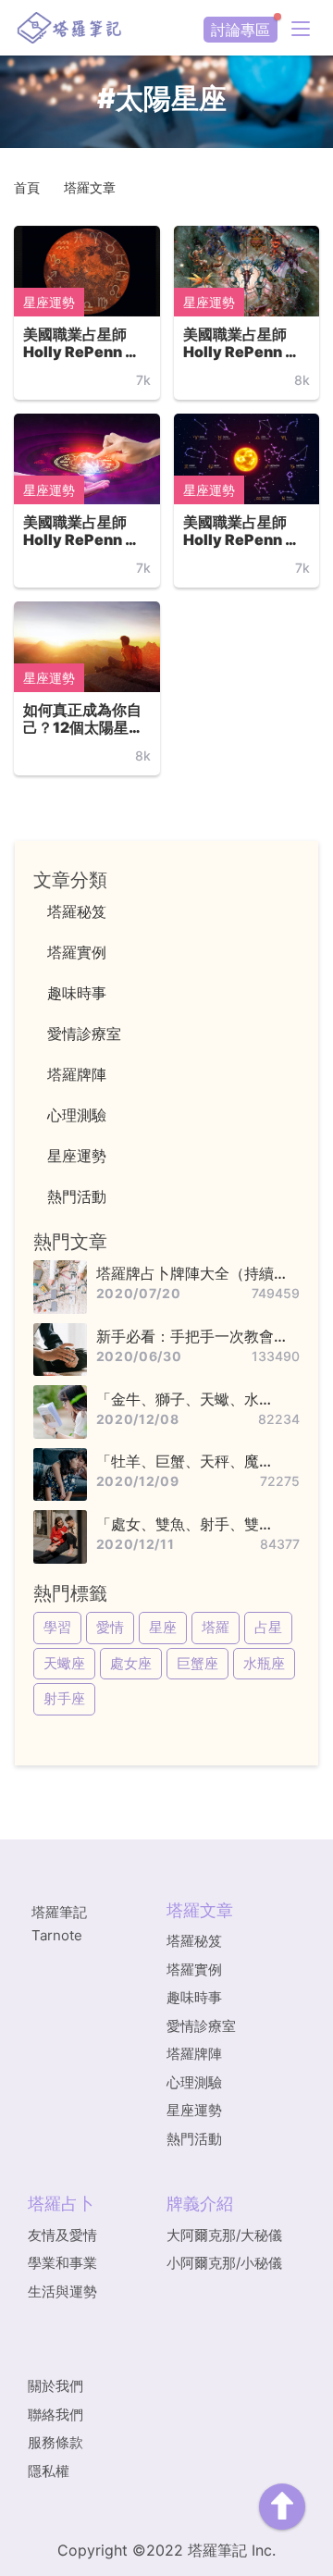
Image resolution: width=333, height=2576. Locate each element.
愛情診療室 (201, 2026)
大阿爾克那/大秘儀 (224, 2235)
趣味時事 (194, 1997)
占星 (268, 1627)
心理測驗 (194, 2082)
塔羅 (216, 1627)
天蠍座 (64, 1663)
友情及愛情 (62, 2235)
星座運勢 (49, 302)
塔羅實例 (194, 1969)
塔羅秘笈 (194, 1941)
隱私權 (49, 2471)
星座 (163, 1627)
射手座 (64, 1698)
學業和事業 (62, 2263)
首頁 (27, 187)
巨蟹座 (197, 1663)
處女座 (131, 1663)
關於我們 (55, 2386)
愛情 (110, 1627)
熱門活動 (194, 2139)
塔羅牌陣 (194, 2054)
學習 (57, 1627)
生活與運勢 (62, 2291)
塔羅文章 (90, 187)
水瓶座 (264, 1663)
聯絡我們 (55, 2415)
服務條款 (55, 2442)
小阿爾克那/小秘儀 (224, 2263)
